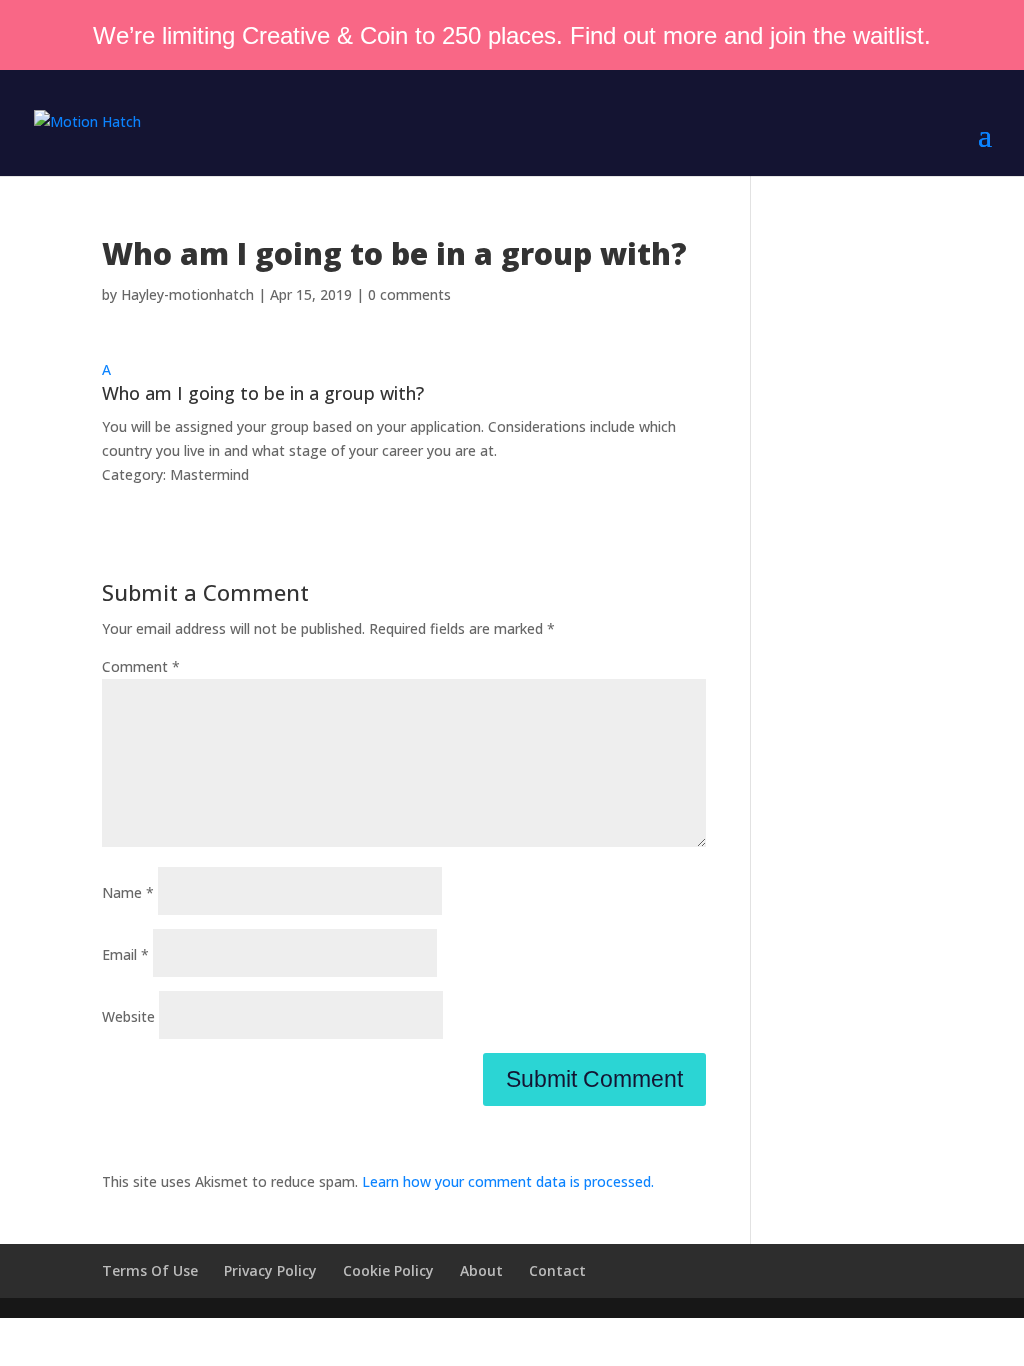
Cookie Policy (388, 1270)
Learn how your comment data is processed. (508, 1181)
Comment (141, 666)
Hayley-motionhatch (187, 294)
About (481, 1270)
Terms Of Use (150, 1270)
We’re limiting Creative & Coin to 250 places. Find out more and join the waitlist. (512, 35)
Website (128, 1016)
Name (128, 892)
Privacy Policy (270, 1270)
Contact (557, 1270)
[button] (403, 386)
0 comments (409, 294)
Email (125, 954)
